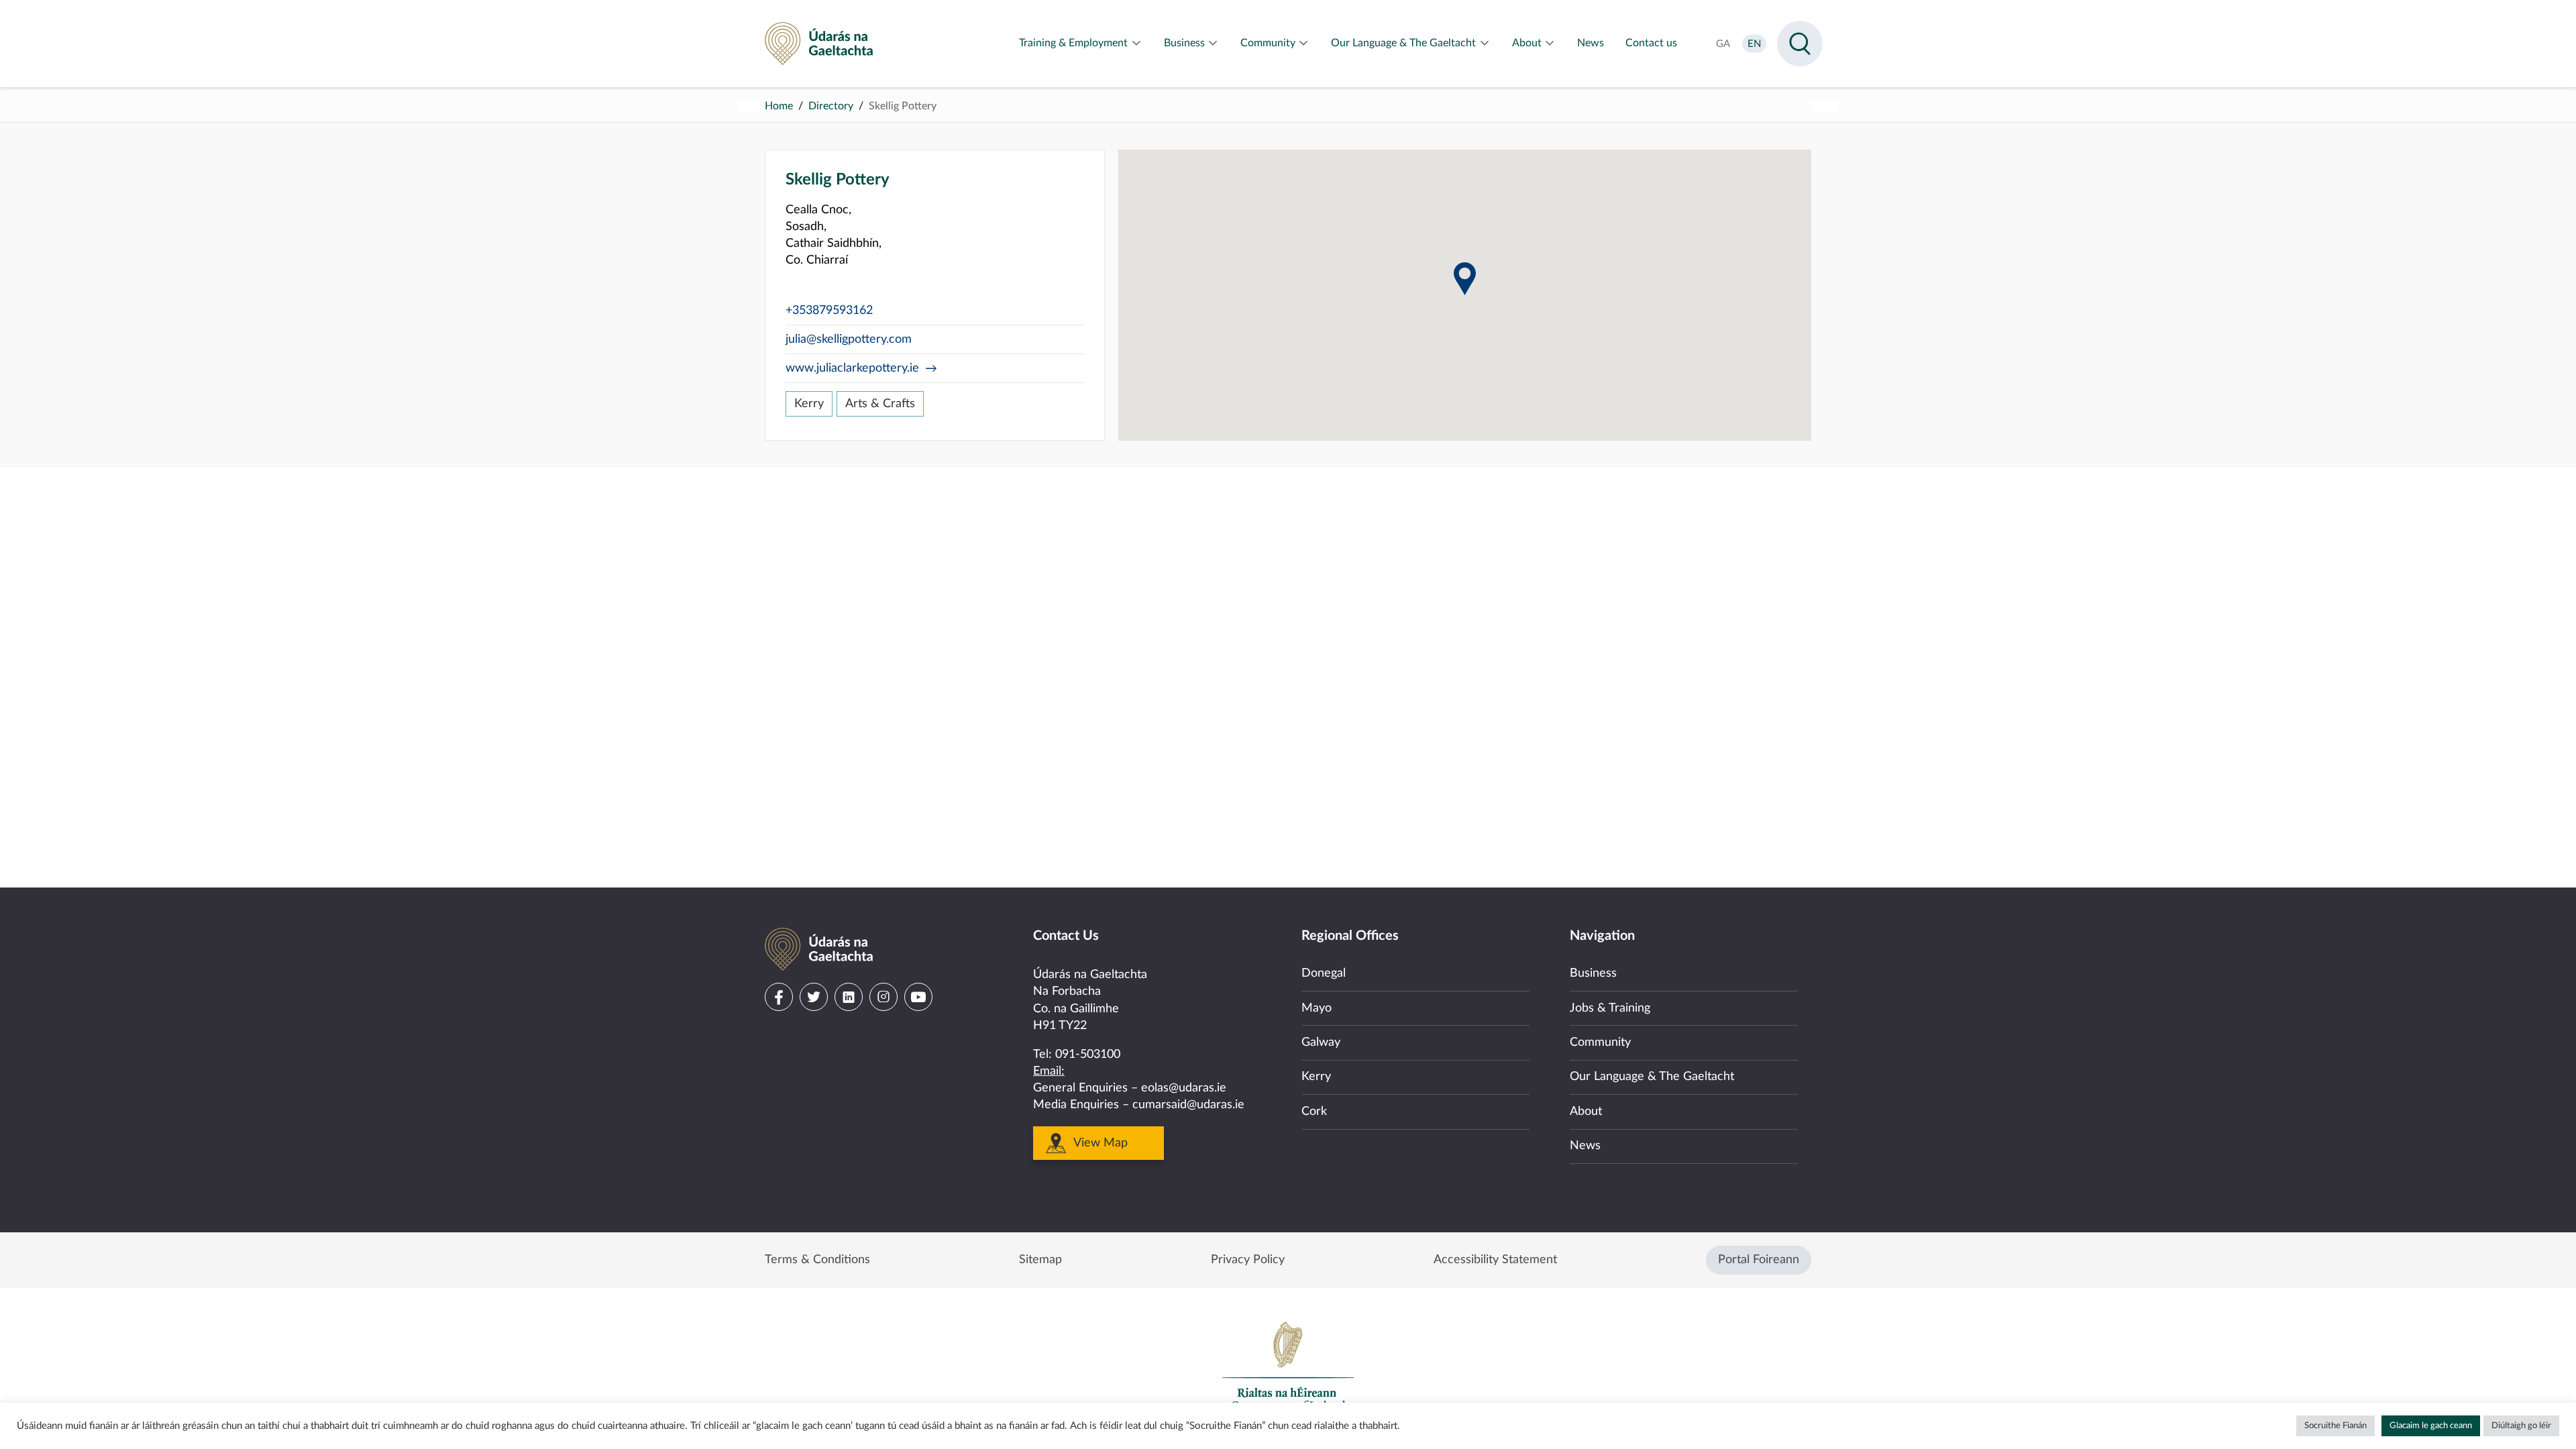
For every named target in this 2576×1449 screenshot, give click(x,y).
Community (1600, 1042)
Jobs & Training (1610, 1008)
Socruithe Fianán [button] (2336, 1426)
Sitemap (1040, 1260)
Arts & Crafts (880, 404)
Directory (831, 106)
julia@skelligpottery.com (849, 339)
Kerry (809, 404)
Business (1593, 973)
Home (779, 106)
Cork (1314, 1112)
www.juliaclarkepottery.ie (852, 368)
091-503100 (1088, 1055)
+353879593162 (829, 311)
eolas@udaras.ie (1184, 1088)
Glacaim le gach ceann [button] (2431, 1426)
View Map (1101, 1143)
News (1585, 1146)
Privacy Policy (1248, 1260)
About (1586, 1112)
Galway (1321, 1042)
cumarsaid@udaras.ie (1188, 1105)
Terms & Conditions (817, 1260)
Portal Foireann (1759, 1260)
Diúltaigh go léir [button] (2521, 1426)
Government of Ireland (1288, 1366)
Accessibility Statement (1495, 1260)
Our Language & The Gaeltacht (1652, 1077)
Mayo (1317, 1008)
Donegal (1324, 973)
